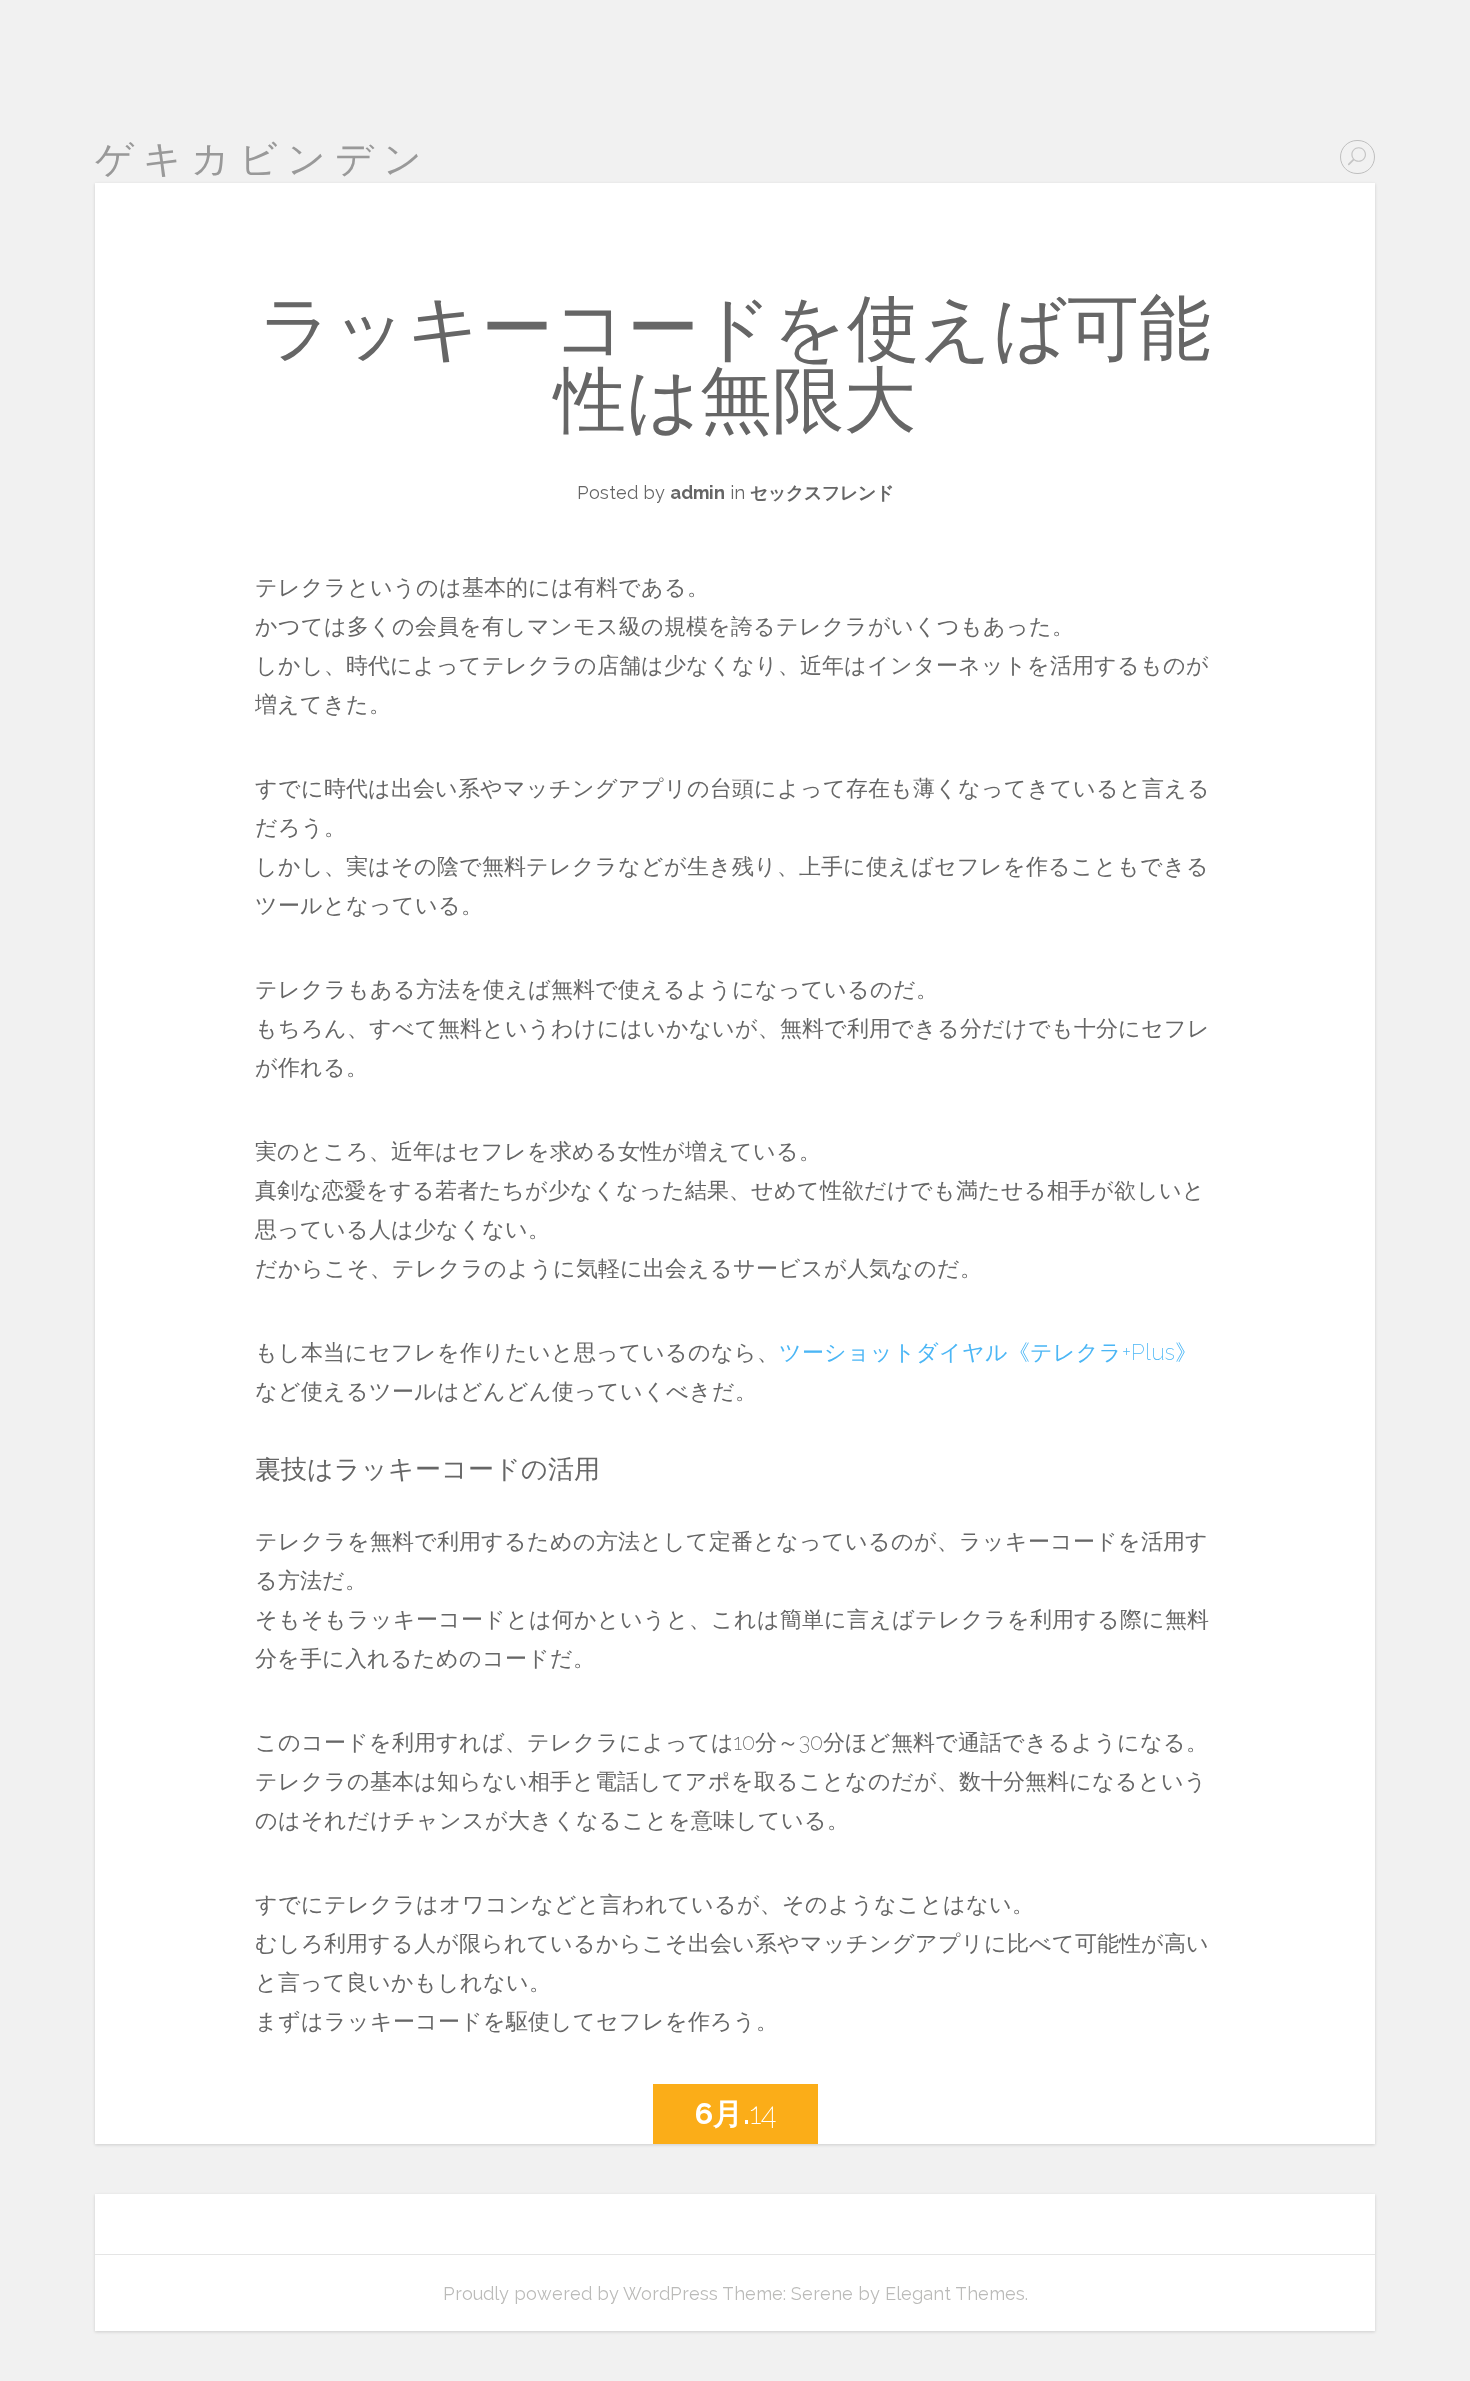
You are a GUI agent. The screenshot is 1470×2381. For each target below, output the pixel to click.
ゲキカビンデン (263, 158)
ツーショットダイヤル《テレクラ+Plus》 (988, 1352)
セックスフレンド (822, 492)
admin (697, 492)
